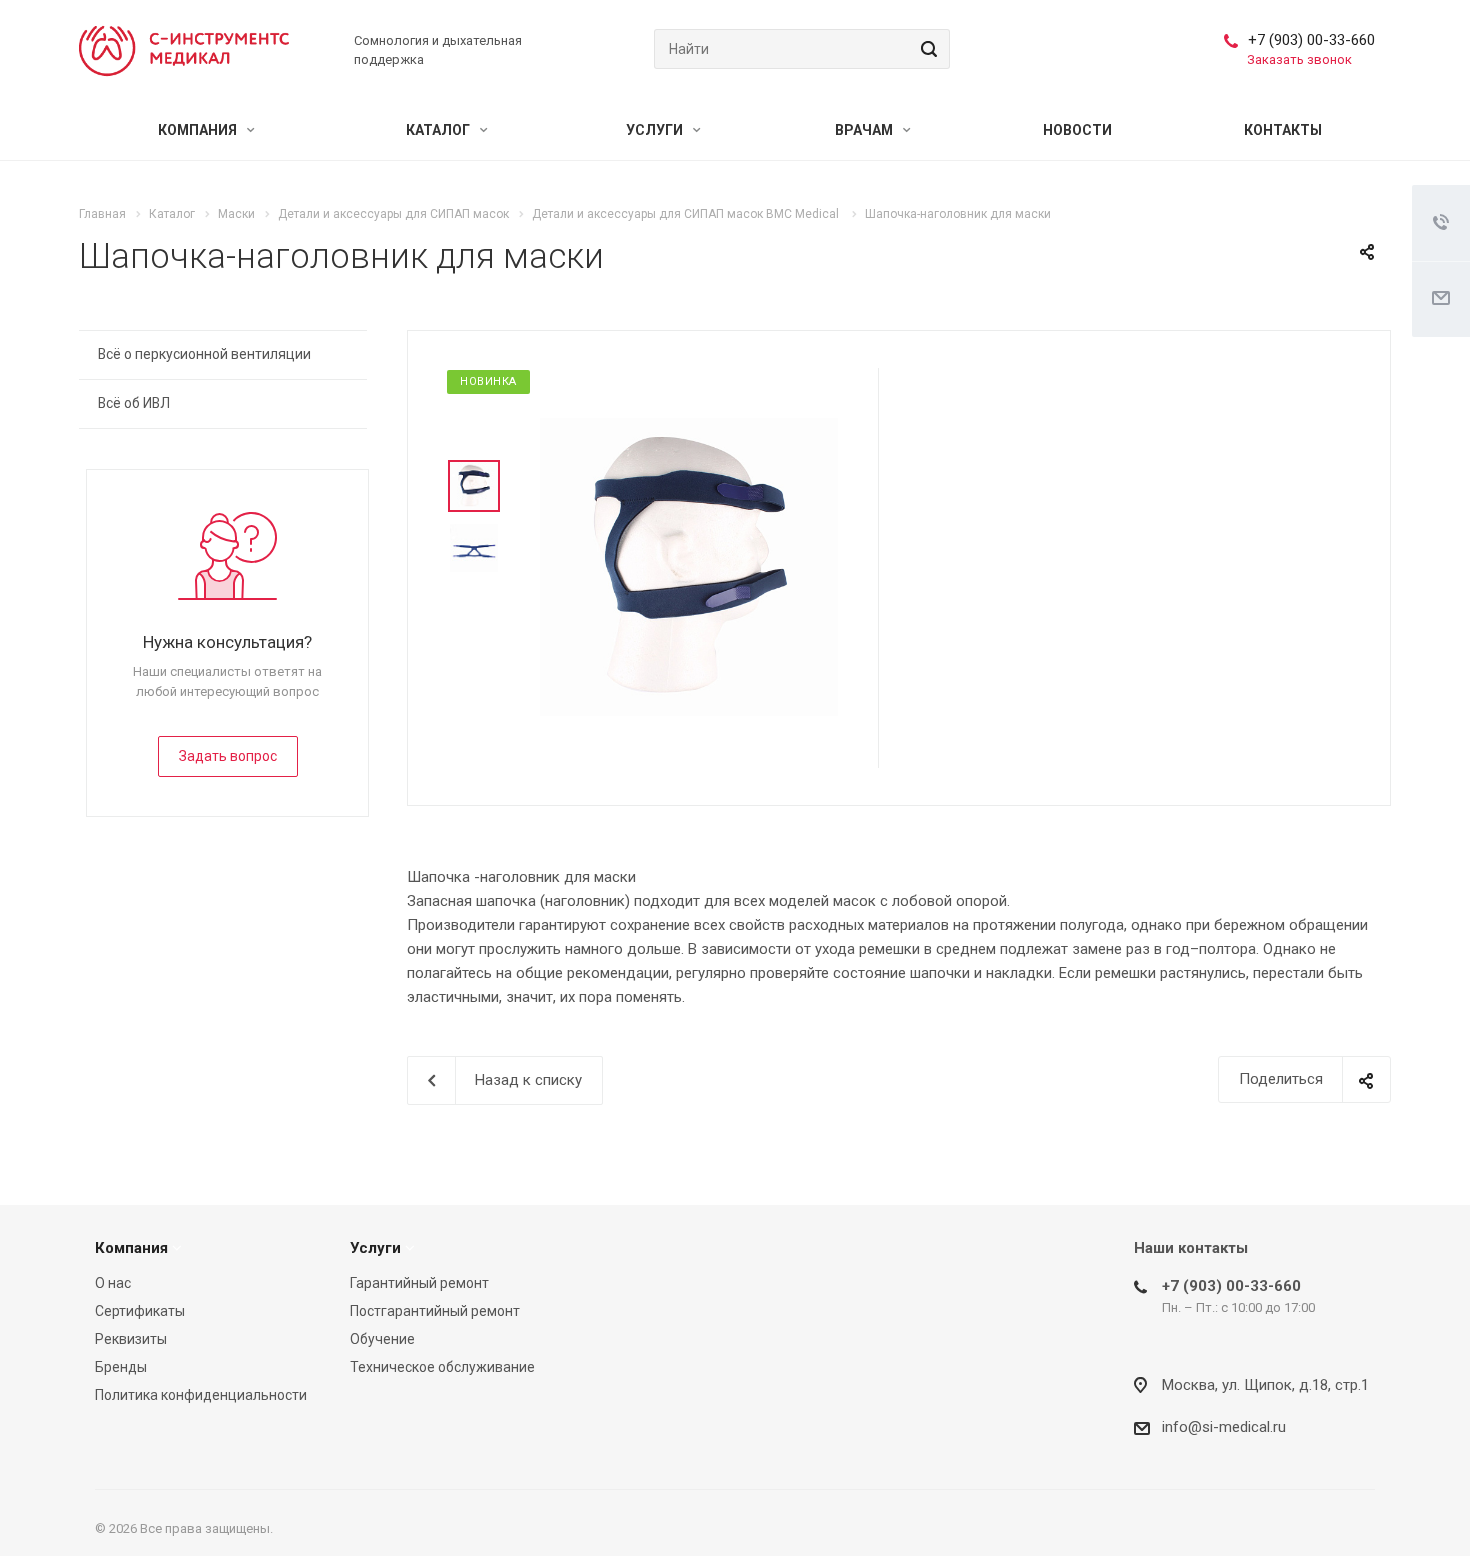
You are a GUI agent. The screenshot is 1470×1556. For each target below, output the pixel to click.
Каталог (439, 130)
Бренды (121, 1367)
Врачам (865, 130)
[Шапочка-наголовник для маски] (689, 566)
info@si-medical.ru (1224, 1427)
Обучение (382, 1339)
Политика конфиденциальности (201, 1395)
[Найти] (926, 49)
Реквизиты (131, 1339)
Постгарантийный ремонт (435, 1311)
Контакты (1283, 130)
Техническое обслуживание (442, 1367)
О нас (113, 1283)
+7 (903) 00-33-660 (1311, 40)
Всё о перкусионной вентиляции (204, 354)
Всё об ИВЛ (134, 403)
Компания (199, 130)
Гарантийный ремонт (419, 1283)
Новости (1077, 130)
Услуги (656, 130)
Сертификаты (140, 1311)
